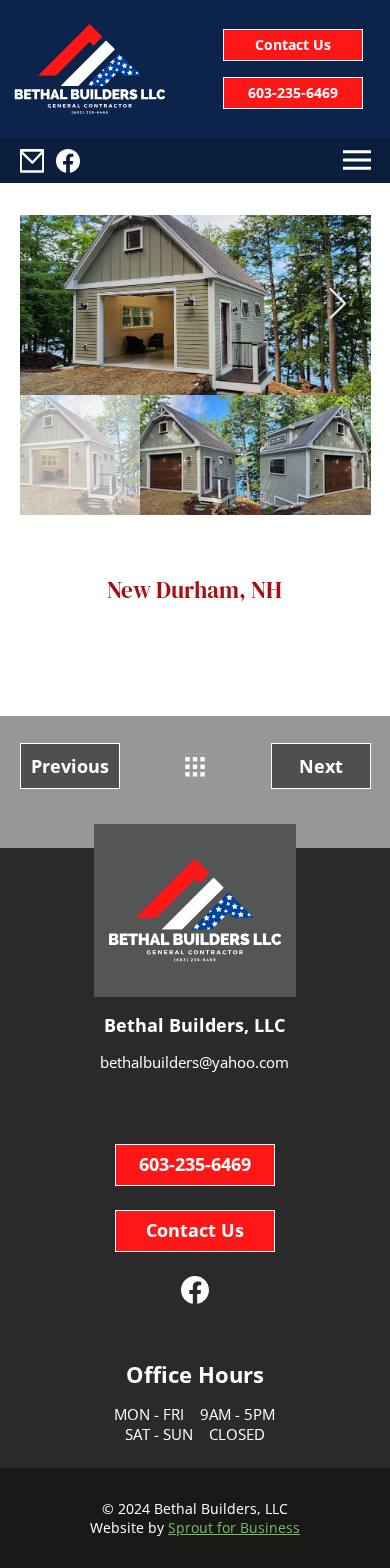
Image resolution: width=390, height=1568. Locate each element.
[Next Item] (338, 305)
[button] (32, 161)
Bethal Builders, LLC (221, 1508)
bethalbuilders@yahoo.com (194, 1062)
